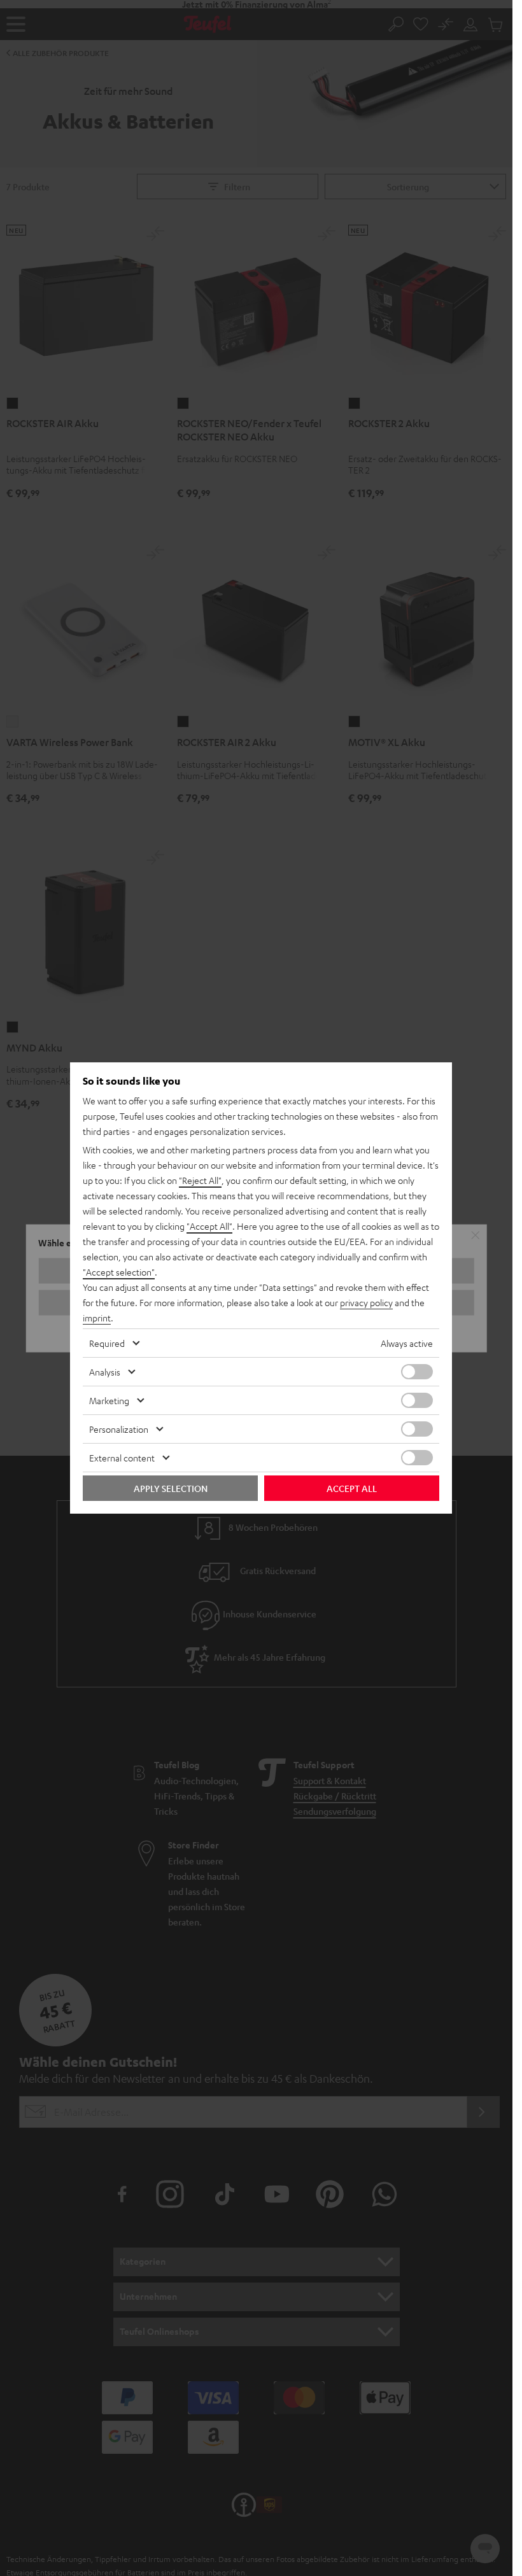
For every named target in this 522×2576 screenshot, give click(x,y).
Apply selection (171, 1488)
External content (122, 1458)
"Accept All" (209, 1226)
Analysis (105, 1372)
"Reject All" (200, 1180)
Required (107, 1343)
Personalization (119, 1429)
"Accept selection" (119, 1272)
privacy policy (366, 1302)
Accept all (352, 1488)
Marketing (109, 1400)
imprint (97, 1318)
